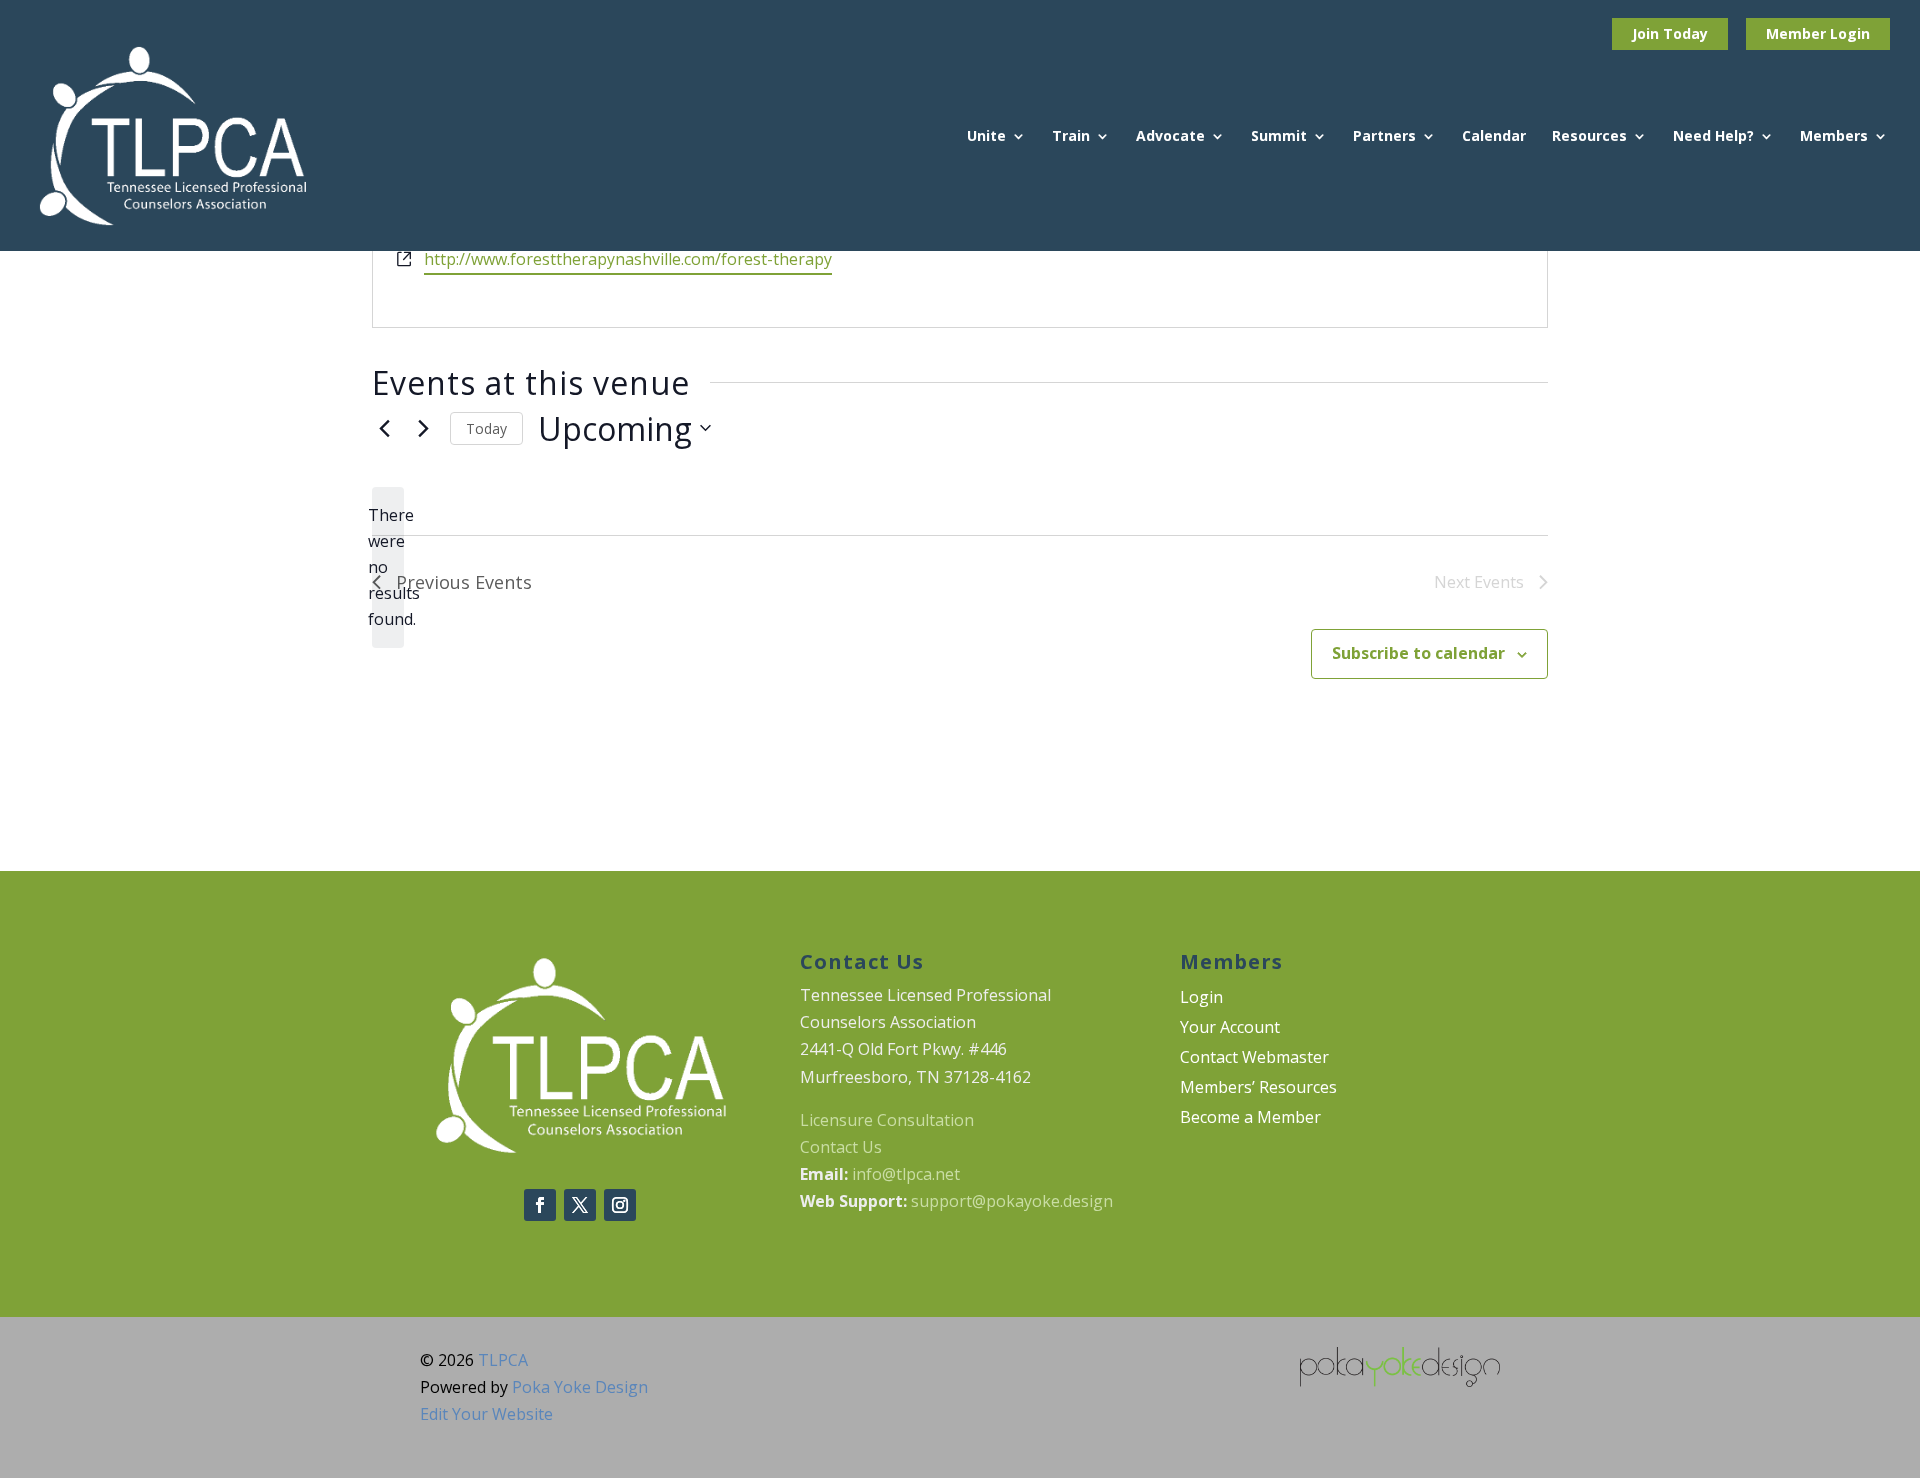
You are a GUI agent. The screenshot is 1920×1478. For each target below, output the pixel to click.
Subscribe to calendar (1418, 653)
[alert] (388, 568)
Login (1850, 33)
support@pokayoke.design (1012, 1201)
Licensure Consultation (887, 1120)
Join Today (1670, 33)
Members (1834, 137)
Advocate (1170, 137)
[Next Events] (423, 428)
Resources (1589, 137)
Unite (986, 137)
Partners (1384, 137)
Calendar (1494, 137)
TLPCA (503, 1360)
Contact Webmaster (1254, 1059)
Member (1798, 33)
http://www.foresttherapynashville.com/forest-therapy (628, 259)
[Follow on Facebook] (540, 1205)
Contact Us (841, 1147)
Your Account (1230, 1029)
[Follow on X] (580, 1205)
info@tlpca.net (906, 1174)
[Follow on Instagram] (620, 1205)
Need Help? (1713, 137)
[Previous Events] (384, 428)
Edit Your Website (486, 1414)
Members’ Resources (1258, 1089)
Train (1071, 137)
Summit (1279, 137)
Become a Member (1250, 1119)
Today (486, 428)
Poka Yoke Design (580, 1387)
